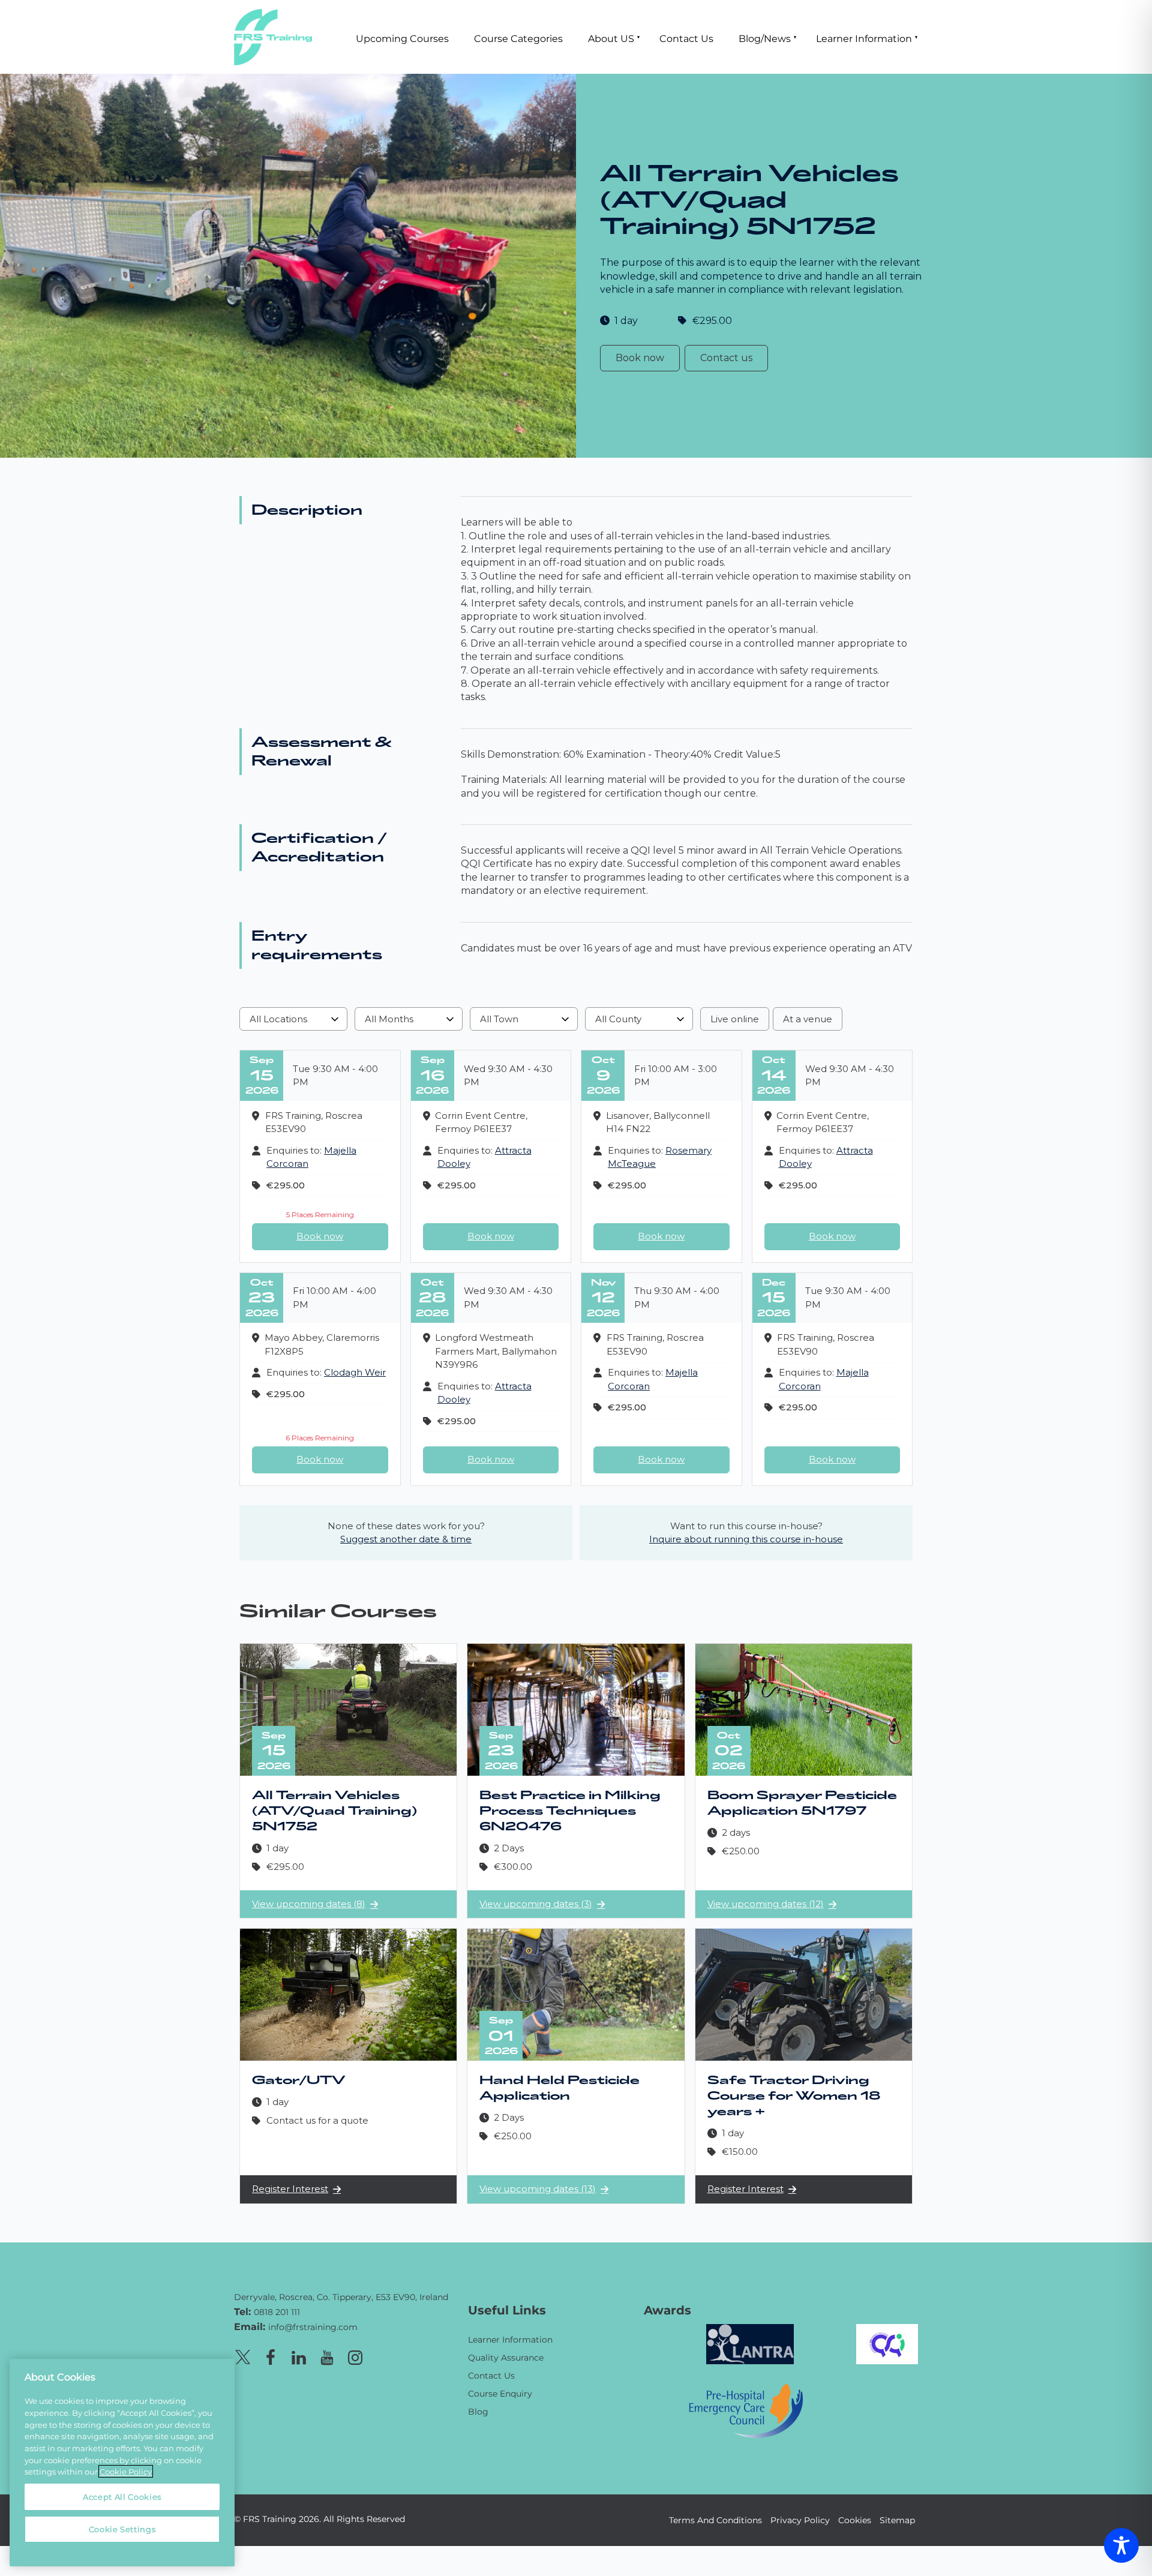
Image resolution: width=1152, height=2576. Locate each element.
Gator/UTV (299, 2080)
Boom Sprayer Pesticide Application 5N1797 (802, 1803)
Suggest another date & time (406, 1539)
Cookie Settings (122, 2529)
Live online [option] (735, 1019)
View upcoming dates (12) (766, 1904)
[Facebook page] (271, 2356)
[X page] (242, 2356)
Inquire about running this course (746, 1539)
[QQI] (887, 2343)
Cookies (855, 2520)
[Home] (342, 2280)
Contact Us (686, 38)
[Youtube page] (327, 2356)
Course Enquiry (500, 2393)
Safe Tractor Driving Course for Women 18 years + (794, 2096)
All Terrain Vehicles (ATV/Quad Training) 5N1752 (334, 1811)
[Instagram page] (355, 2356)
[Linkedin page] (299, 2356)
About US (611, 38)
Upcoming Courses (402, 38)
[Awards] (750, 2343)
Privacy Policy (800, 2520)
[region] (122, 2463)
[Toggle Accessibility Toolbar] (1121, 2545)
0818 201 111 (277, 2312)
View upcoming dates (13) (538, 2189)
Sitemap (897, 2520)
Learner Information (864, 38)
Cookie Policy (126, 2471)
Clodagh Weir (355, 1372)
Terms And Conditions (715, 2520)
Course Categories (518, 38)
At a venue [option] (808, 1019)
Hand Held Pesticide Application (559, 2088)
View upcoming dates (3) (536, 1904)
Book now (640, 358)
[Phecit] (746, 2410)
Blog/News (765, 38)
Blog (478, 2411)
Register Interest (290, 2189)
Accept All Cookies (122, 2497)
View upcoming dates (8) (309, 1904)
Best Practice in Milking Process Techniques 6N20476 (570, 1811)
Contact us (726, 358)
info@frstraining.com (313, 2327)
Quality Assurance (506, 2357)
